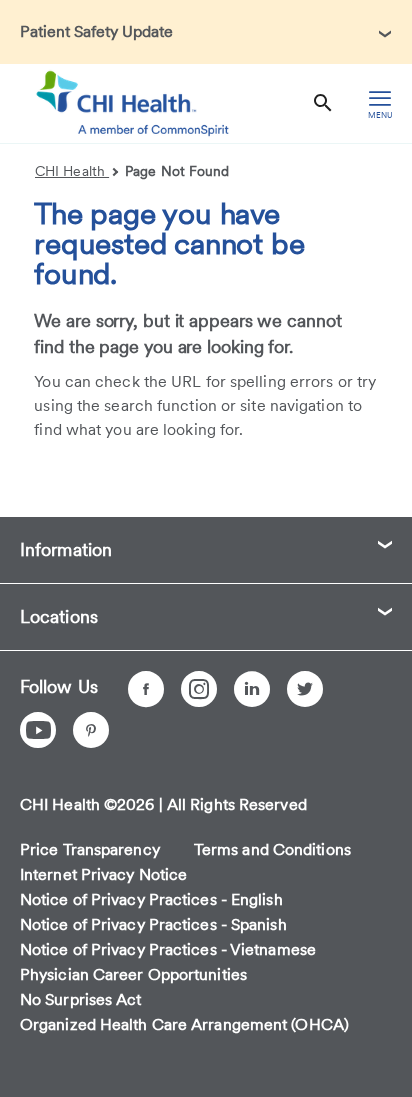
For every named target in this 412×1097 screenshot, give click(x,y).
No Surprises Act (81, 999)
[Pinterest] (91, 730)
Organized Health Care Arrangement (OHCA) (184, 1024)
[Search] (323, 103)
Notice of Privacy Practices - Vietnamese (168, 949)
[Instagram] (199, 689)
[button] (206, 32)
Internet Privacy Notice (103, 874)
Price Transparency (90, 849)
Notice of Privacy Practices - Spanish (153, 924)
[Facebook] (146, 689)
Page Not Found (177, 171)
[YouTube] (38, 730)
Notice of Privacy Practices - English (151, 899)
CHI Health (72, 171)
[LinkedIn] (252, 689)
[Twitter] (305, 689)
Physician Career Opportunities (133, 974)
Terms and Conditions (272, 849)
